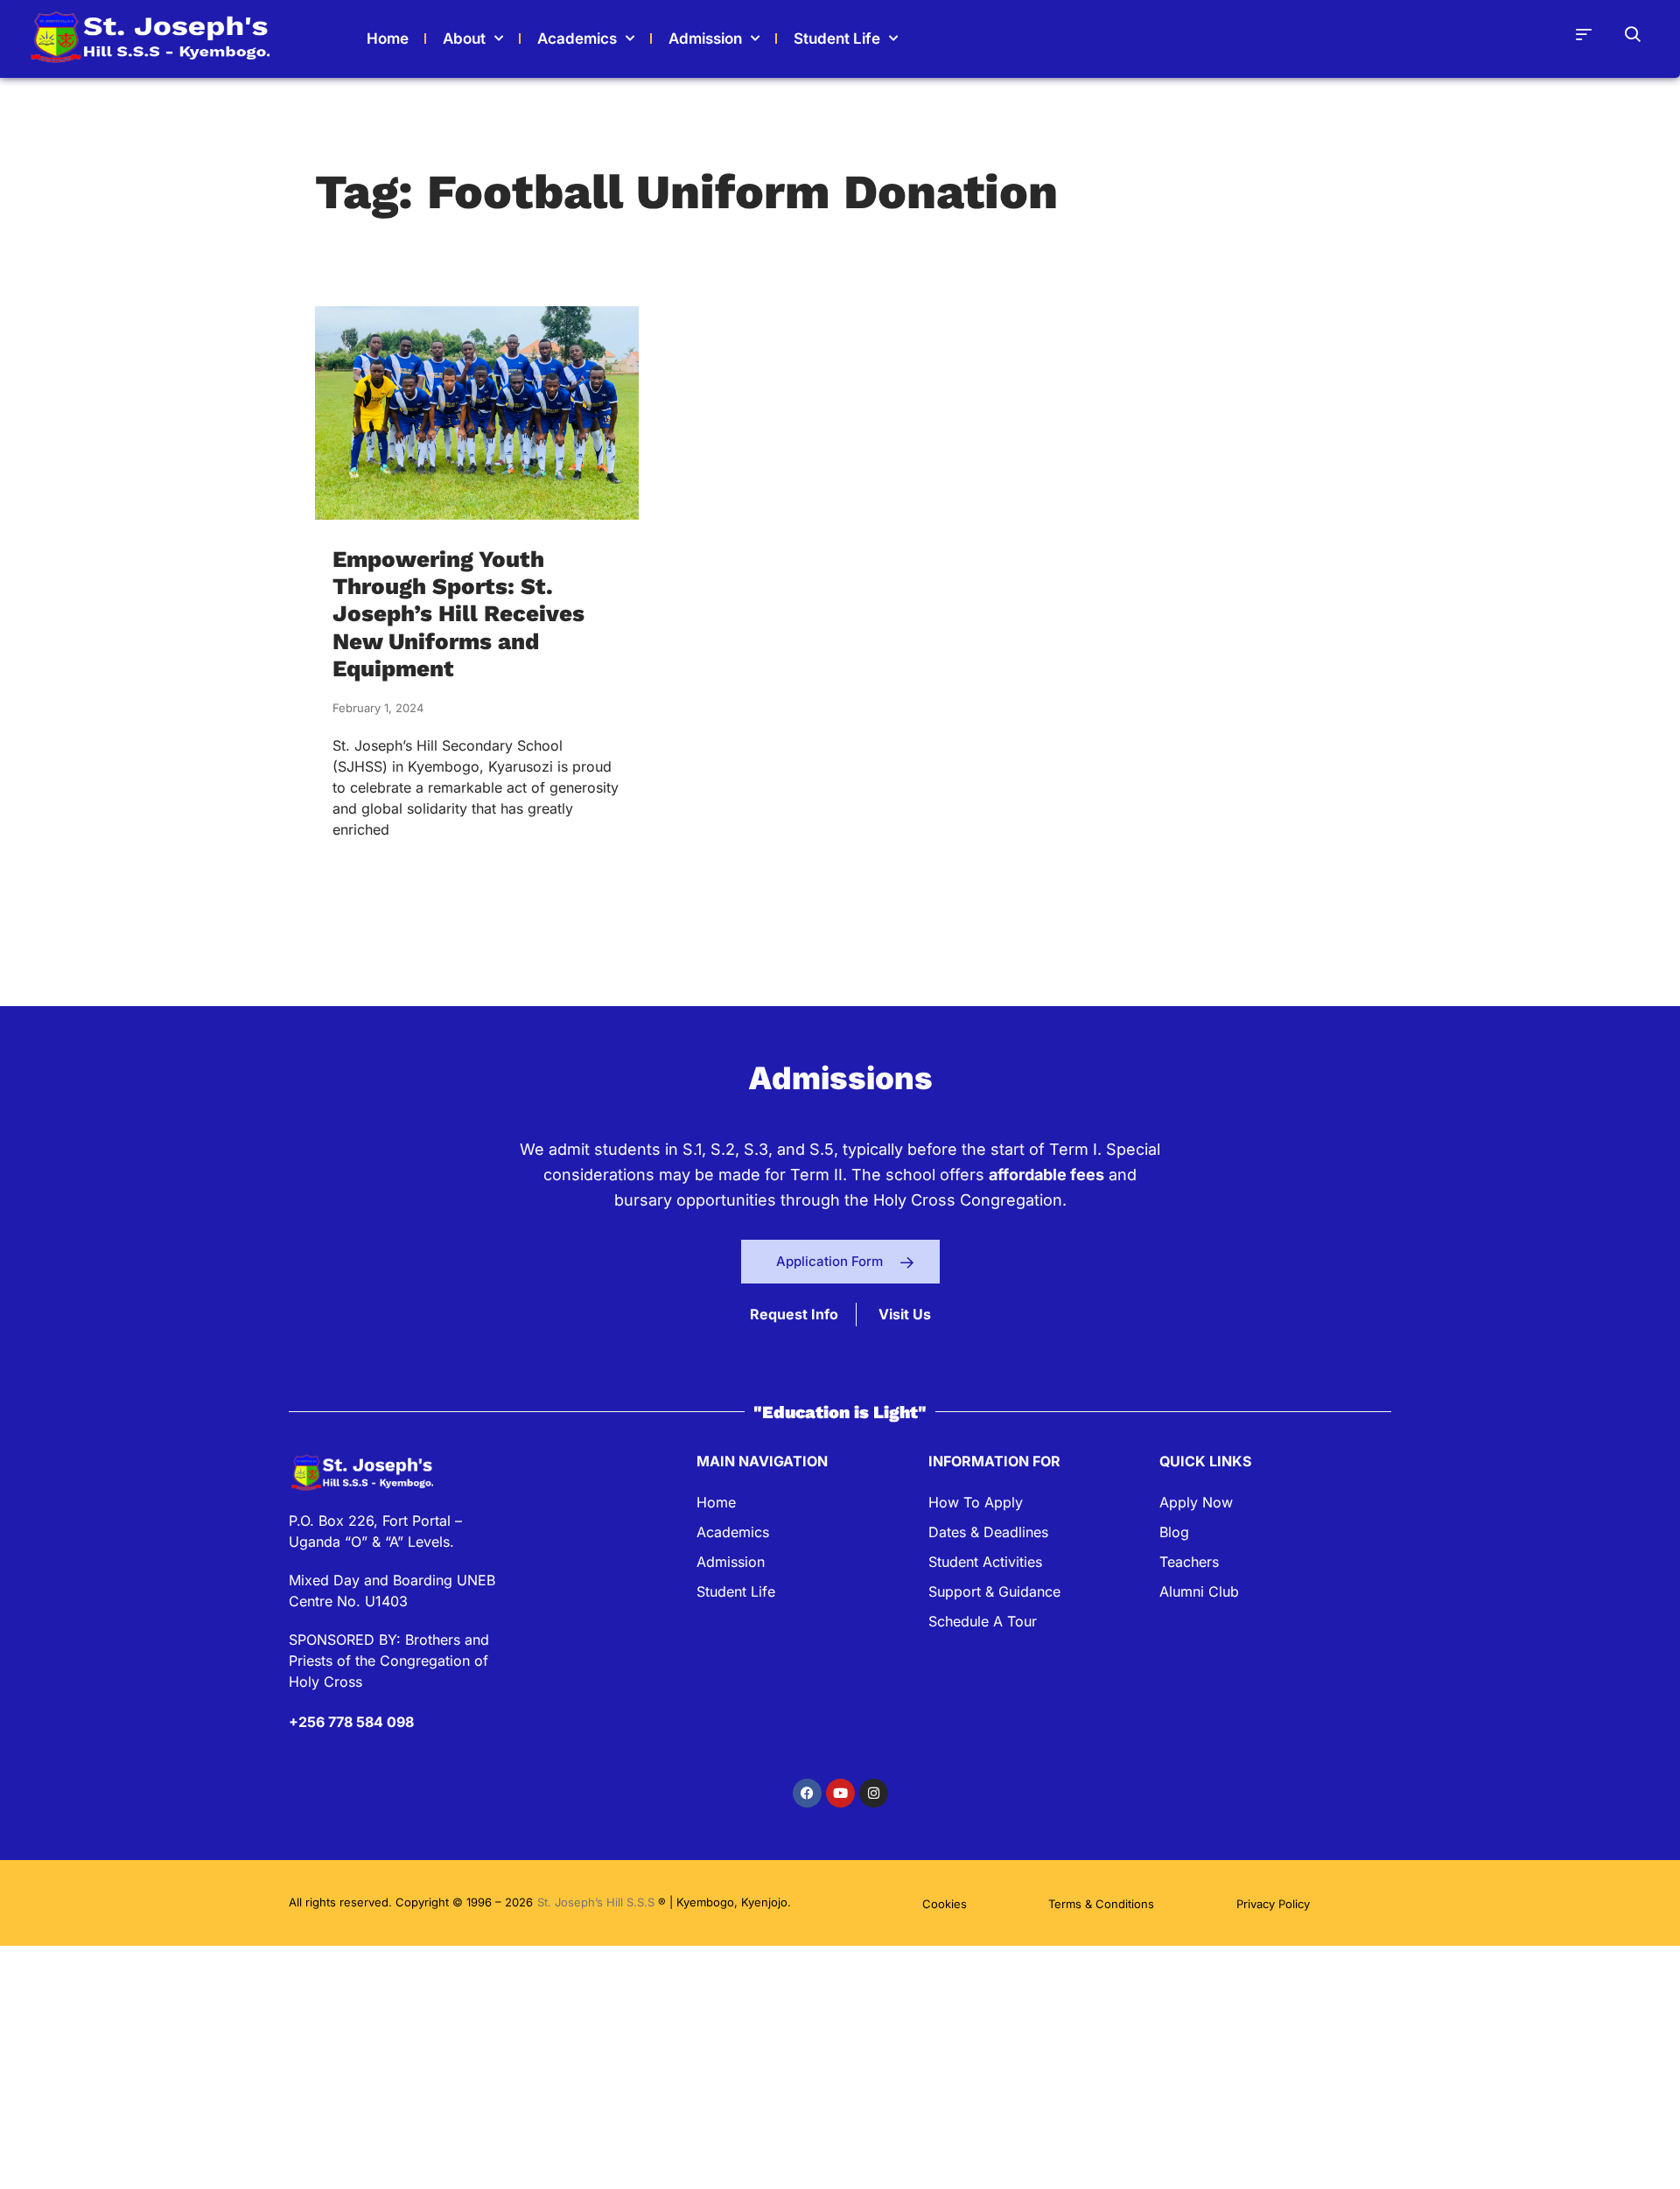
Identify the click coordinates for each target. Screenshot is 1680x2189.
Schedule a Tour (983, 1621)
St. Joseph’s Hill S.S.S (598, 1902)
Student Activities (985, 1562)
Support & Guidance (994, 1591)
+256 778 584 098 (351, 1722)
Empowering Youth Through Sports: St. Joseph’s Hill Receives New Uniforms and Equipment (458, 614)
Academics (577, 38)
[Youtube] (840, 1793)
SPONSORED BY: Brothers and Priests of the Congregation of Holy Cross (389, 1661)
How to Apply (976, 1502)
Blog (1174, 1532)
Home (716, 1502)
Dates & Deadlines (988, 1532)
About (464, 38)
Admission (705, 38)
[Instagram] (874, 1793)
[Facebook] (807, 1793)
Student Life (837, 38)
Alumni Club (1199, 1591)
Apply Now (1196, 1502)
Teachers (1189, 1562)
